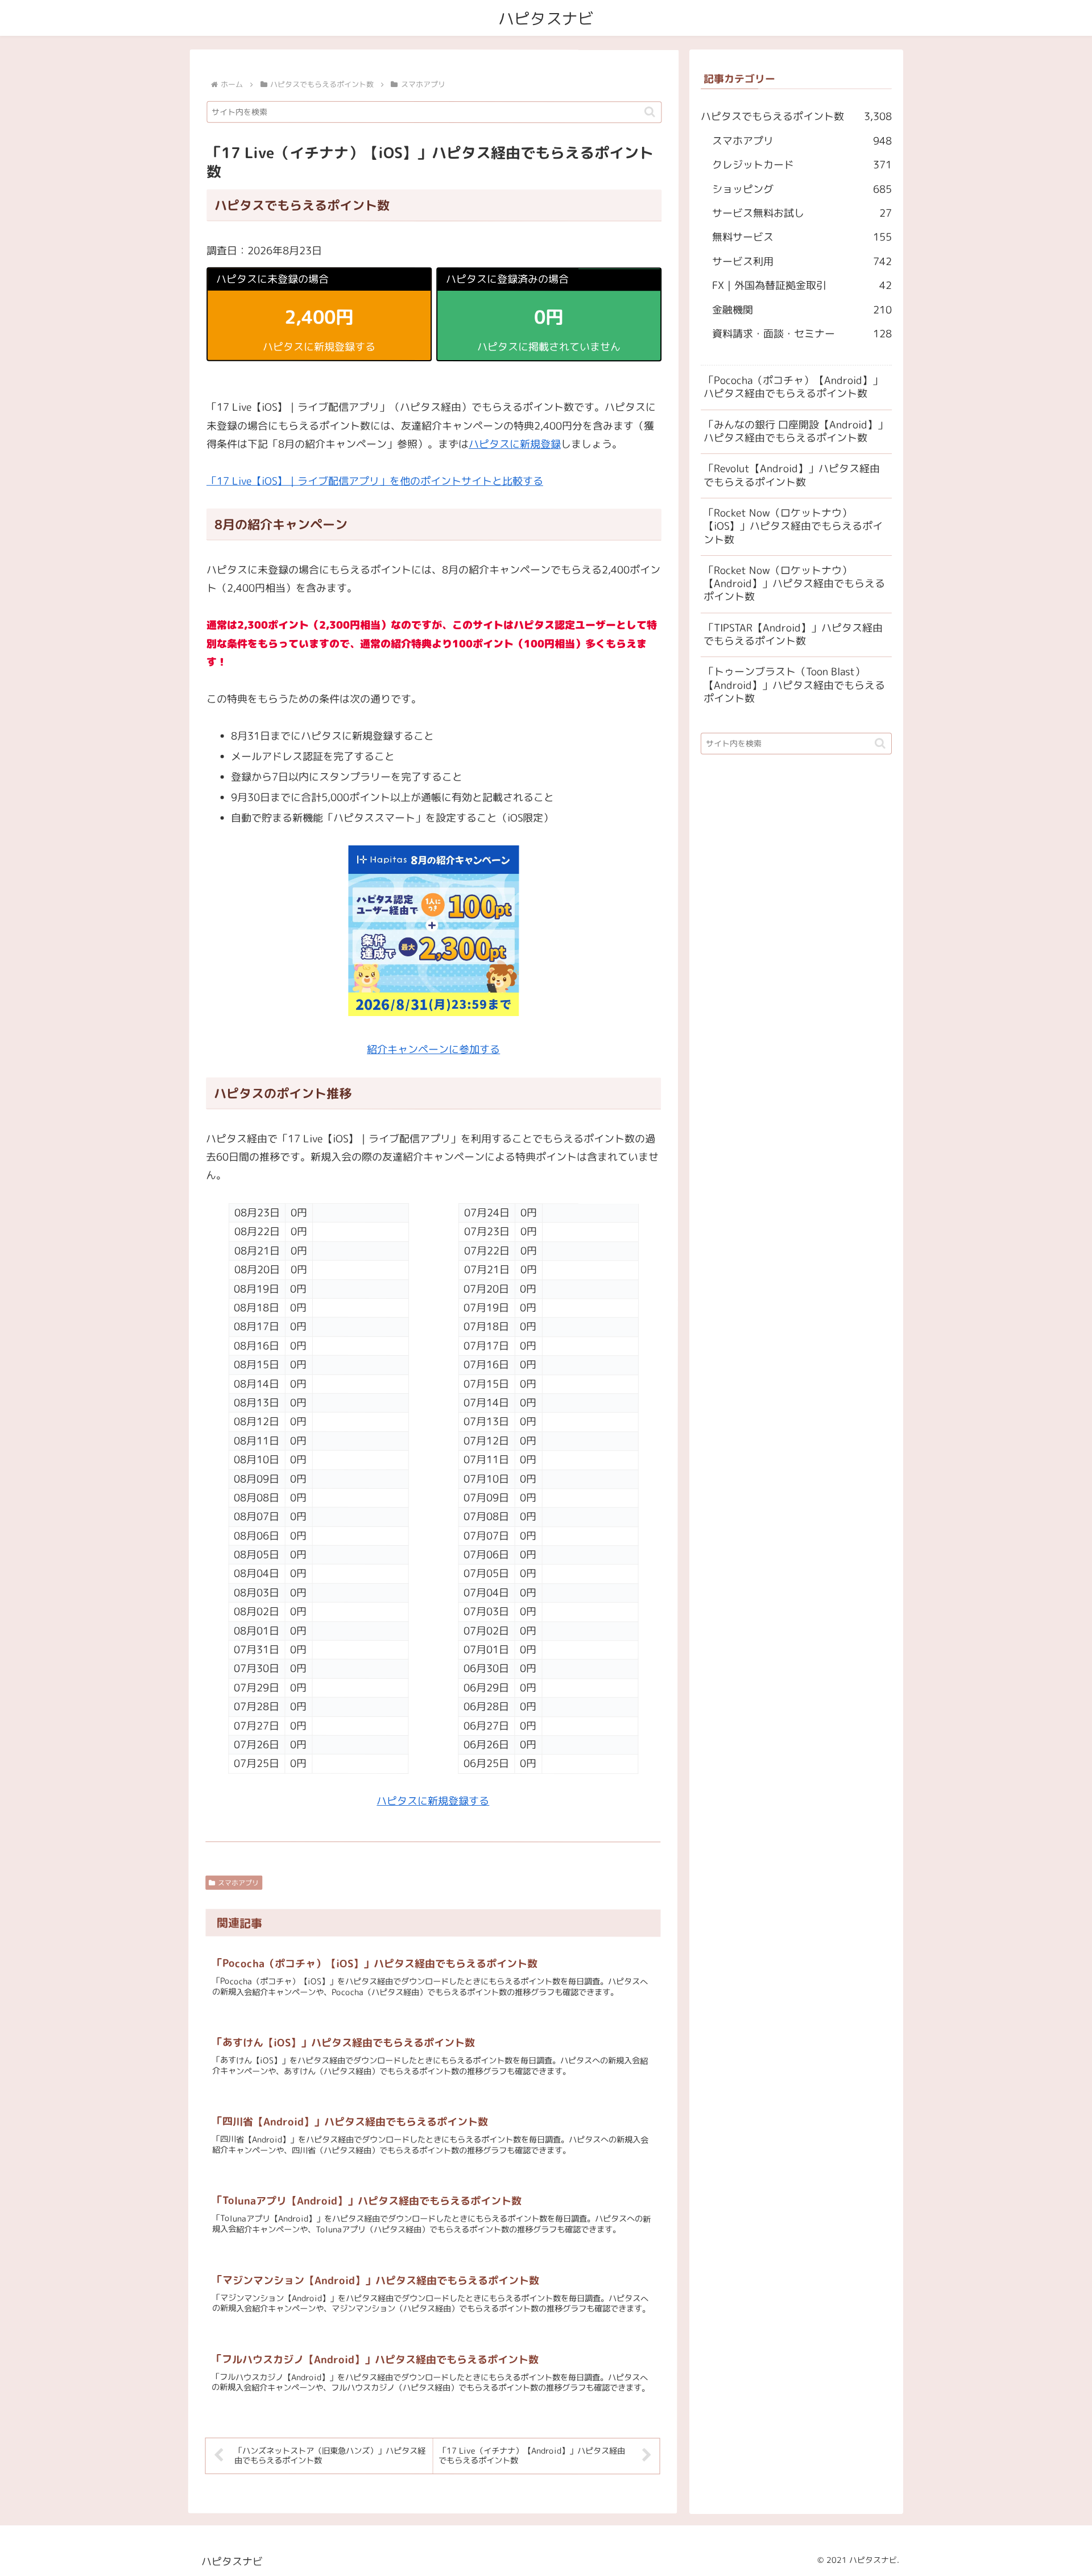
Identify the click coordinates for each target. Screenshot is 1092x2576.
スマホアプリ (238, 1883)
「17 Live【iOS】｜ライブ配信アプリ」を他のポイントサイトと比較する (375, 481)
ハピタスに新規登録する (433, 1801)
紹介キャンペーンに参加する (433, 1049)
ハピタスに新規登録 (515, 444)
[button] (650, 112)
